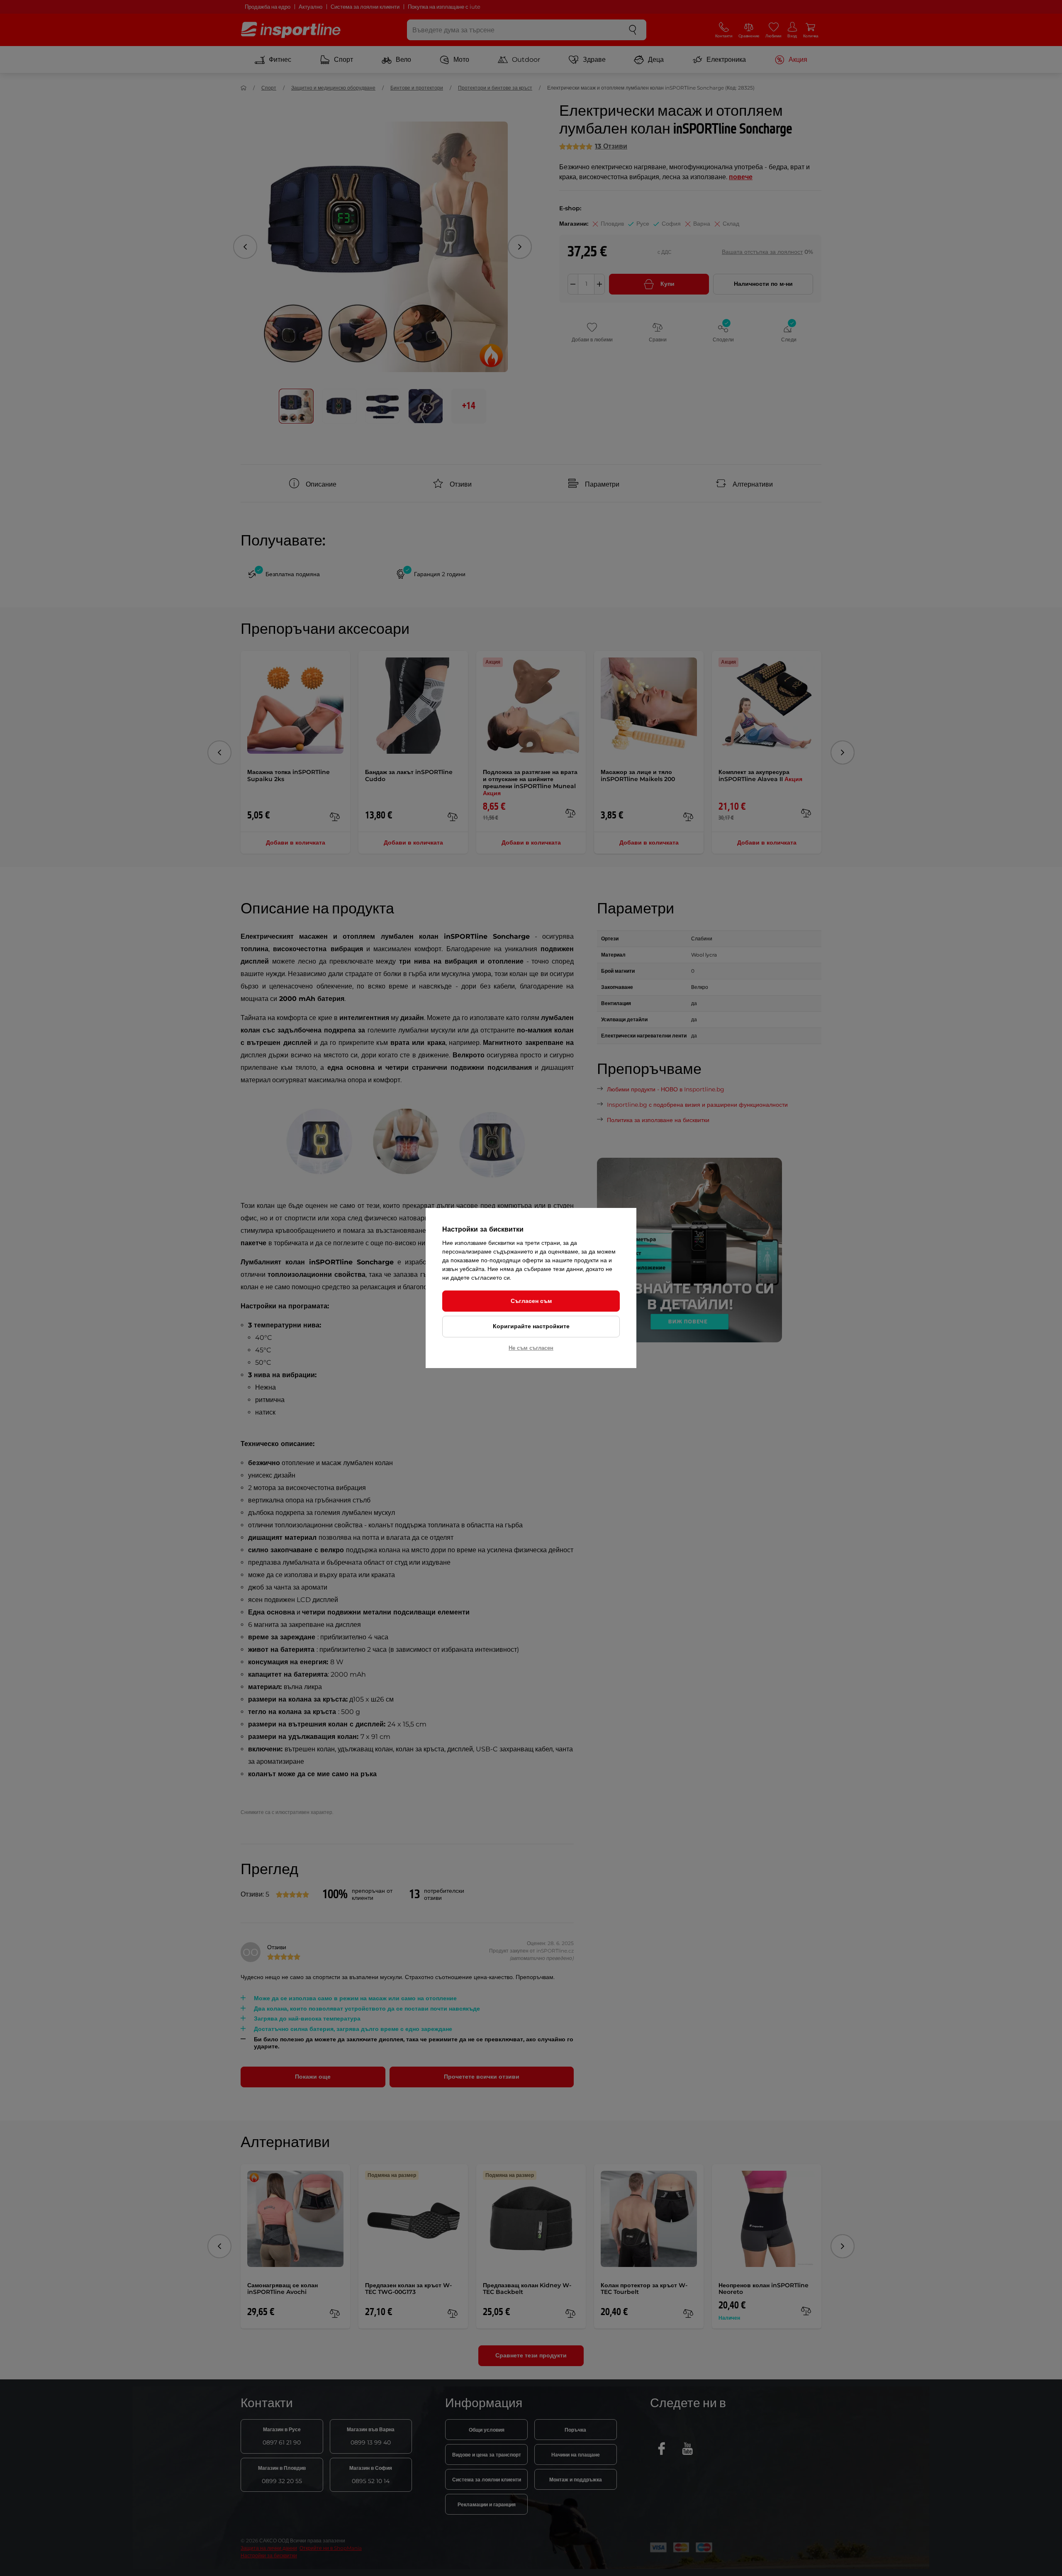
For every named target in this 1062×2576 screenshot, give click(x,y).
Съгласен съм (531, 1301)
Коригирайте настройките (531, 1326)
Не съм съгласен (531, 1348)
